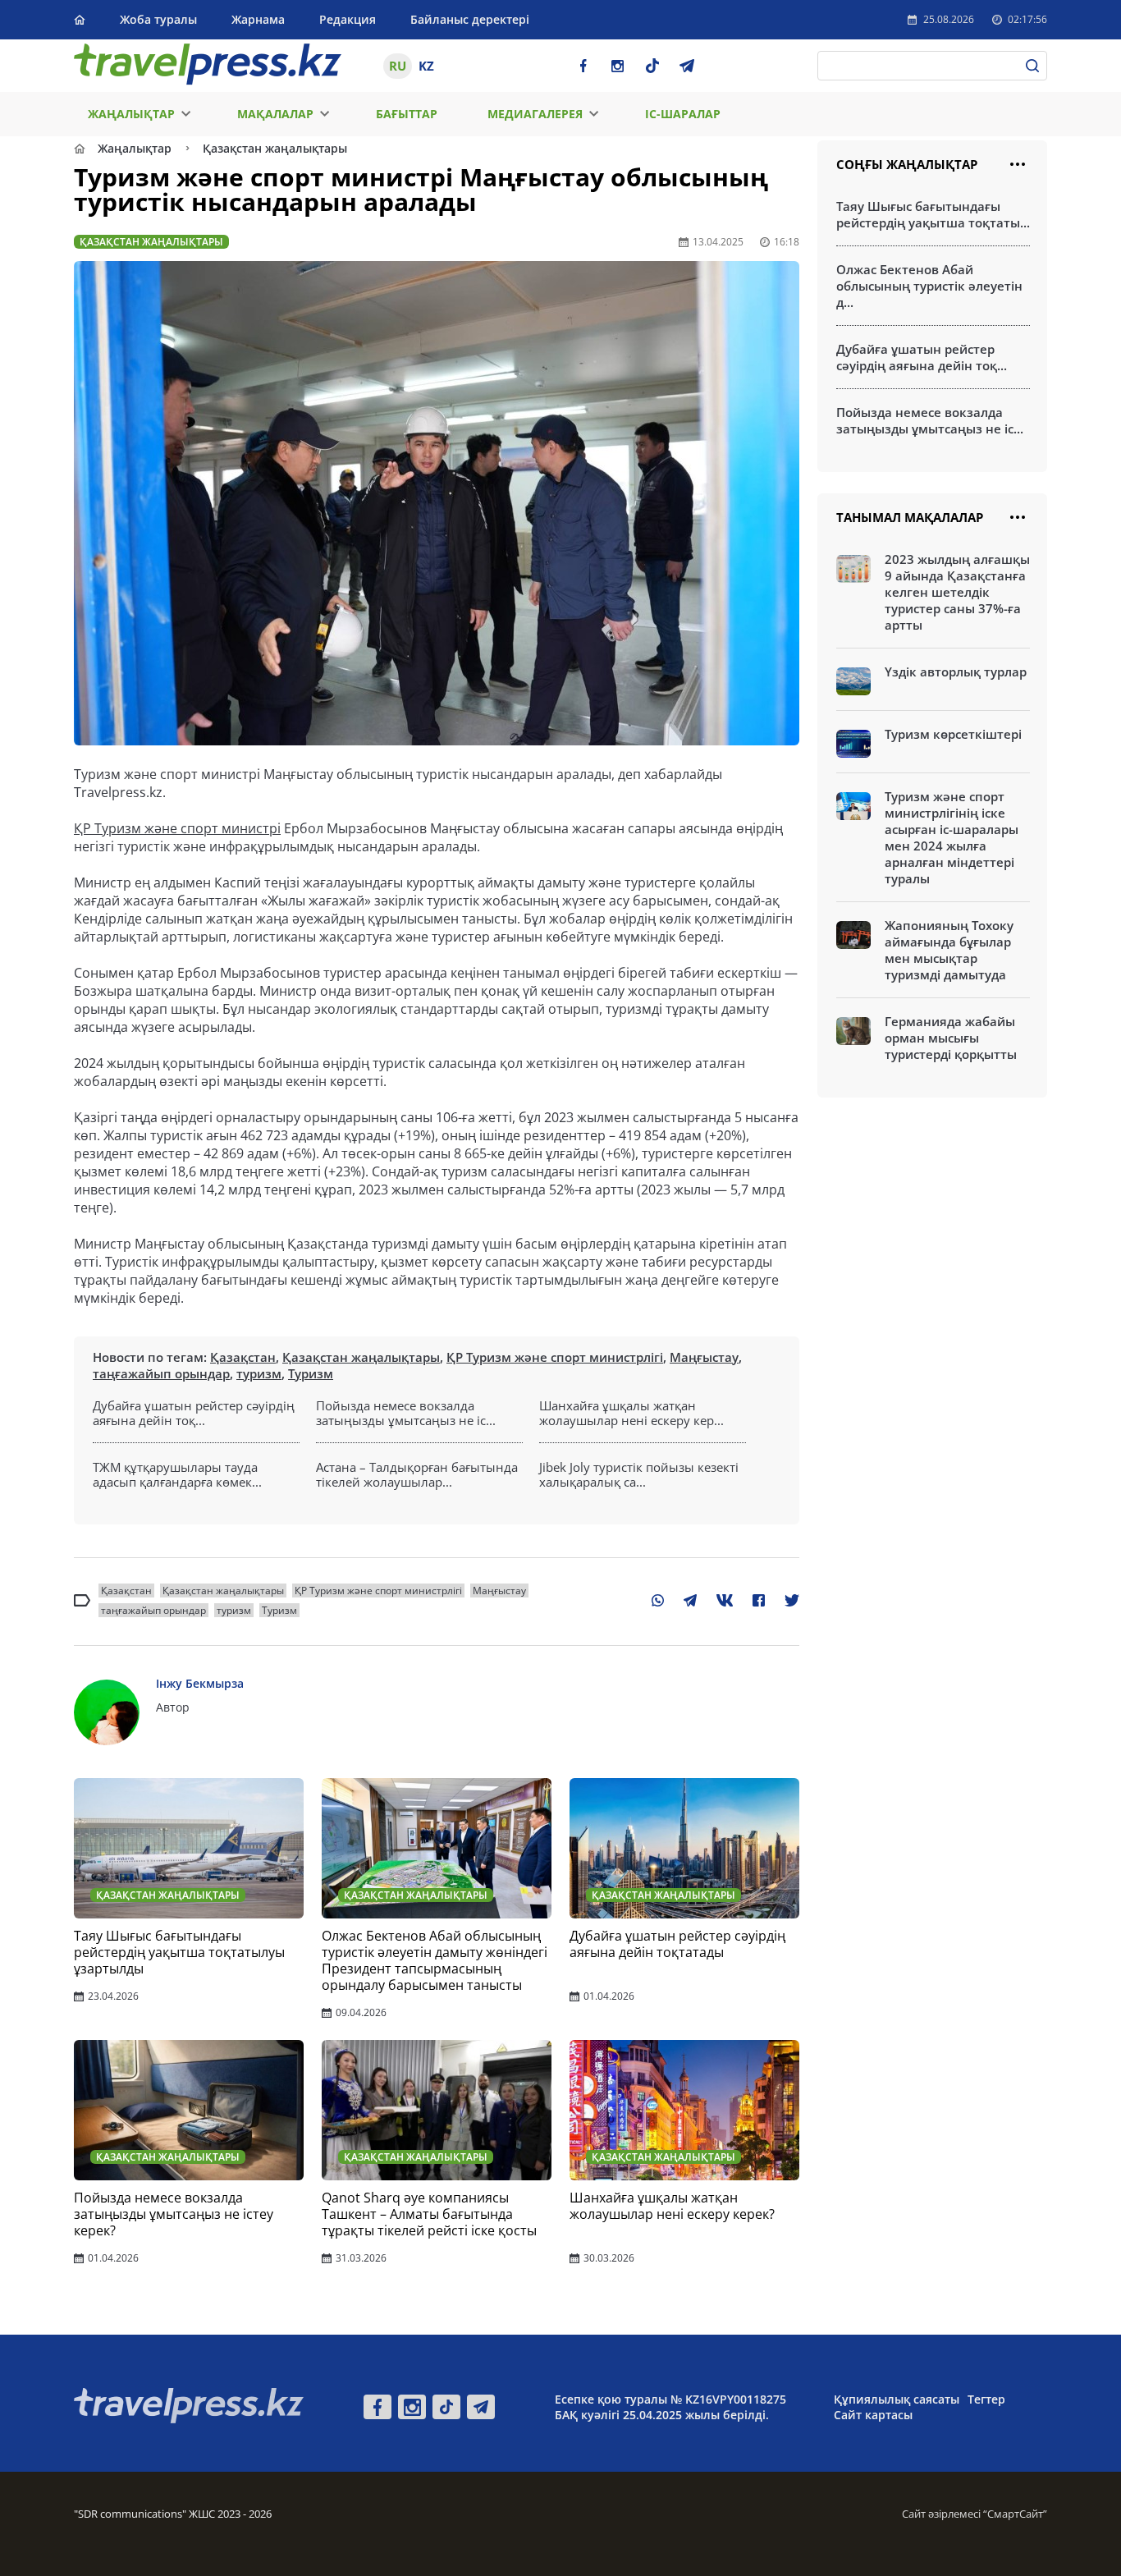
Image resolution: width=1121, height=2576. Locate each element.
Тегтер (986, 2399)
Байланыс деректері (470, 19)
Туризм (311, 1373)
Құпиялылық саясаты (897, 2399)
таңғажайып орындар (161, 1373)
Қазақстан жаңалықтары (361, 1357)
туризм (259, 1373)
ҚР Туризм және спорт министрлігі (555, 1357)
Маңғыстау (704, 1357)
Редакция (348, 19)
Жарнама (258, 19)
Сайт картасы (873, 2415)
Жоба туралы (158, 19)
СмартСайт (1015, 2514)
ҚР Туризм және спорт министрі (177, 828)
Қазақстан (243, 1357)
